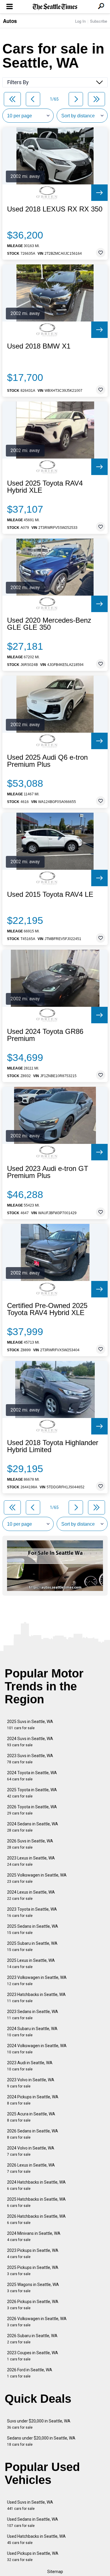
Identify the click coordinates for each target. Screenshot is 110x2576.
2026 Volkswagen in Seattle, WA (37, 2322)
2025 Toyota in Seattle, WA (32, 1793)
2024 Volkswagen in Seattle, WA (37, 2049)
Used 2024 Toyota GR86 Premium (45, 1035)
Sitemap (55, 2572)
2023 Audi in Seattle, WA (30, 2066)
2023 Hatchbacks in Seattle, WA (36, 1998)
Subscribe (99, 21)
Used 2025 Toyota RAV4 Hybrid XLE (45, 487)
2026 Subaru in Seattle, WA (32, 2339)
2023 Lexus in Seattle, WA (31, 1861)
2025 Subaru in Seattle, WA (32, 1946)
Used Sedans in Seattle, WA (33, 2522)
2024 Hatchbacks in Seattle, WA (36, 2185)
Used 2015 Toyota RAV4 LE (50, 894)
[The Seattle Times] (55, 7)
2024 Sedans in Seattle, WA (33, 1827)
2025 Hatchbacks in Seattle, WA (36, 2202)
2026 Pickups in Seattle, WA (33, 2305)
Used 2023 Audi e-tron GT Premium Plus (48, 1172)
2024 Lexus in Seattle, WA (31, 1895)
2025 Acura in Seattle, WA (31, 2117)
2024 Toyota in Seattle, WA (32, 1776)
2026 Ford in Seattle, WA (30, 2373)
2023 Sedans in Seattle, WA (33, 2015)
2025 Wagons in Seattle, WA (33, 2288)
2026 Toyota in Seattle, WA (32, 1810)
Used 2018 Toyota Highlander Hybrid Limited (53, 1446)
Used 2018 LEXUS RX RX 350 (55, 209)
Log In (80, 21)
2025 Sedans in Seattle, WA (33, 1929)
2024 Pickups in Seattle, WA (33, 2100)
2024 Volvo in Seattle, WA (31, 2151)
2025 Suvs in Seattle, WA (30, 1725)
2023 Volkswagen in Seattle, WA (37, 1981)
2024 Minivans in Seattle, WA (34, 2236)
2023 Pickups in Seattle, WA (33, 2253)
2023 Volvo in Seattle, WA (31, 2083)
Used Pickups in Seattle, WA (33, 2556)
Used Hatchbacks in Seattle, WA (36, 2539)
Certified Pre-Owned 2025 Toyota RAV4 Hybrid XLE (47, 1309)
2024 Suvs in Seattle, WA (30, 1742)
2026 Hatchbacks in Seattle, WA (36, 2219)
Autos (10, 21)
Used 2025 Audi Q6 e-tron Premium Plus (47, 761)
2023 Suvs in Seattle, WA (30, 1759)
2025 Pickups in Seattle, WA (33, 2271)
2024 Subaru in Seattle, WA (32, 2032)
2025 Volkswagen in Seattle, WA (37, 1878)
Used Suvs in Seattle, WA (30, 2505)
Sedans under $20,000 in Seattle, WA (41, 2441)
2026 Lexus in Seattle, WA (31, 2168)
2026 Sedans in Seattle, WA (33, 2134)
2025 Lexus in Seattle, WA (31, 1963)
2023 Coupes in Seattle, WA (33, 2356)
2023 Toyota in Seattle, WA (32, 1912)
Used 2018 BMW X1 (39, 346)
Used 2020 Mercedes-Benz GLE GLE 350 (49, 624)
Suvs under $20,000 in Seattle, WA (39, 2424)
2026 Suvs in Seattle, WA (30, 1844)
